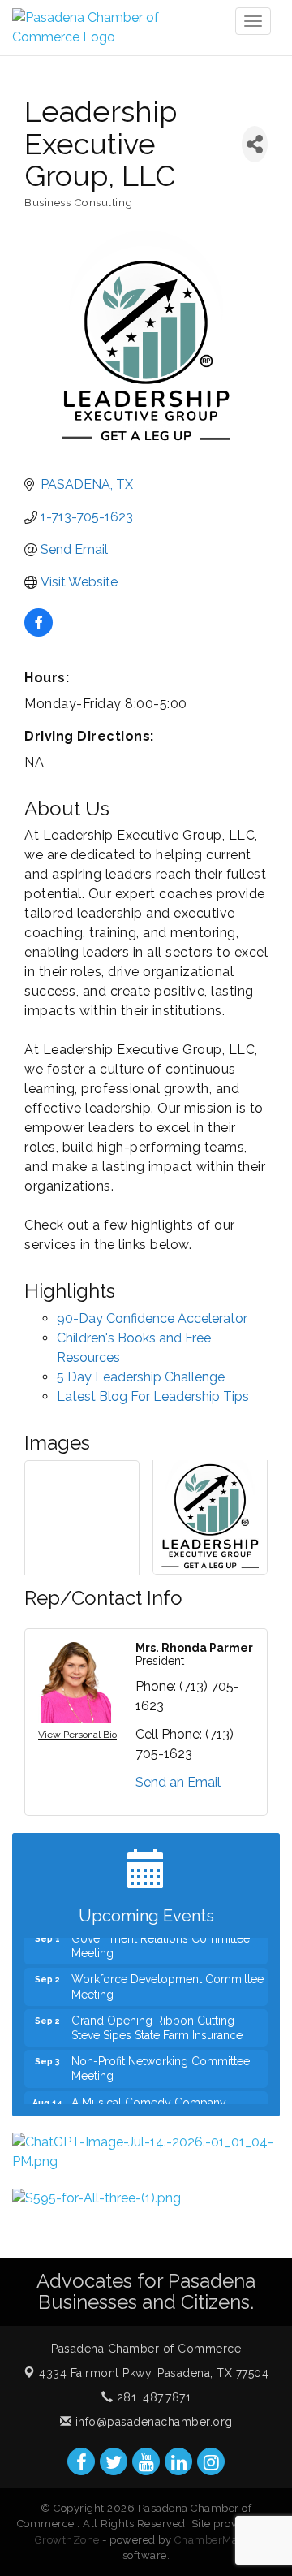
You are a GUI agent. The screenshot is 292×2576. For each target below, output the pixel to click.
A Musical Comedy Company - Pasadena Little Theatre (153, 2102)
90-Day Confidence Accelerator (152, 1318)
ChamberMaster (216, 2540)
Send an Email (178, 1782)
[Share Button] (255, 144)
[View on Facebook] (39, 632)
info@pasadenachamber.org (152, 2422)
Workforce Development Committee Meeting (167, 1978)
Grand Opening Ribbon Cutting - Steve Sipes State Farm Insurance (157, 2020)
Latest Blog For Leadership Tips (153, 1396)
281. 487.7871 (152, 2397)
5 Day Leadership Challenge (141, 1377)
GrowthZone (67, 2540)
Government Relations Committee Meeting (161, 1938)
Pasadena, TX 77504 (154, 2373)
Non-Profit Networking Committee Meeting (161, 2060)
